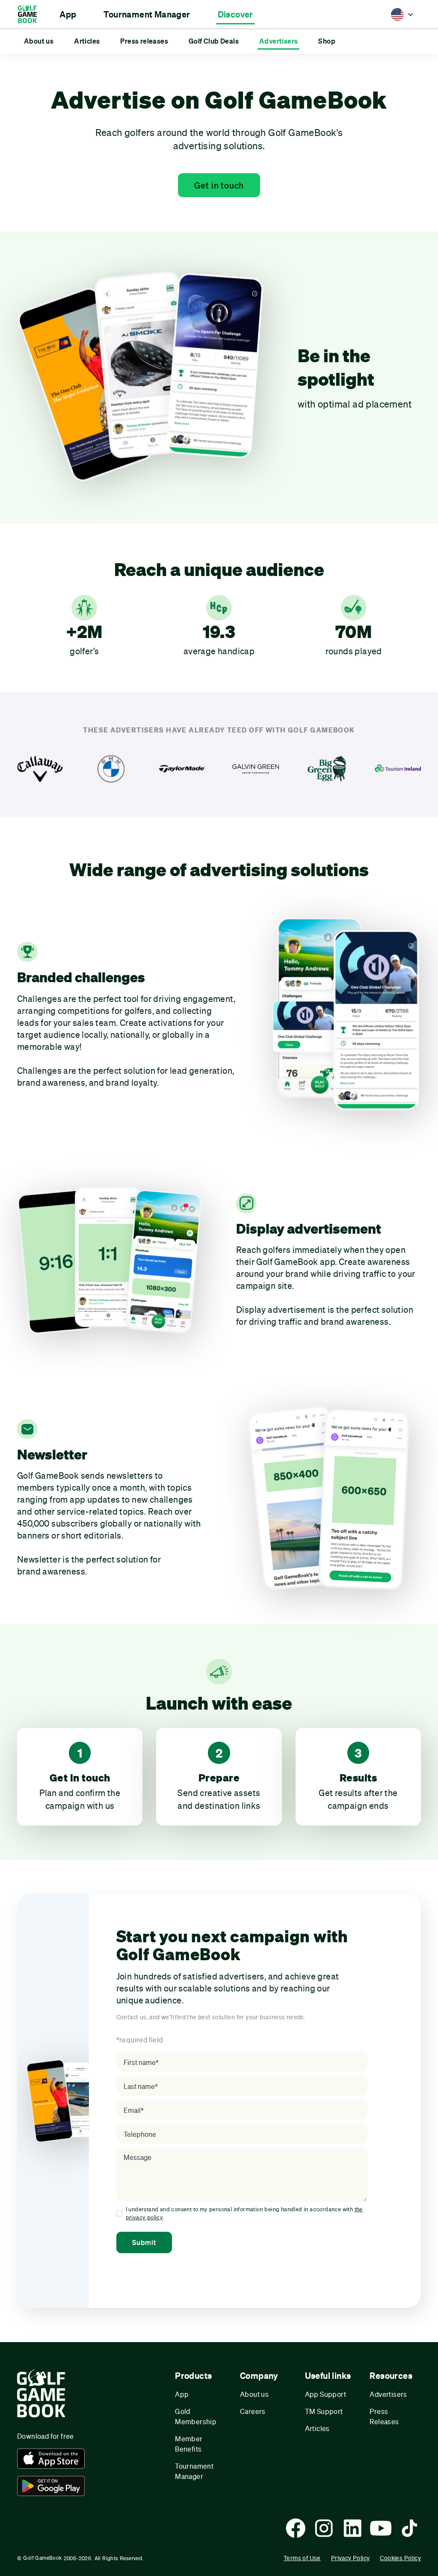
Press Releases (384, 2416)
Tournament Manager (194, 2471)
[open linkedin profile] (352, 2528)
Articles (317, 2428)
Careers (253, 2411)
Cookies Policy (400, 2558)
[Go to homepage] (31, 14)
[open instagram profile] (324, 2528)
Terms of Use (302, 2558)
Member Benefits (189, 2444)
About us (254, 2394)
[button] (68, 15)
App (182, 2394)
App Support (326, 2394)
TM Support (324, 2411)
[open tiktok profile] (409, 2528)
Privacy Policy (351, 2558)
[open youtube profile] (381, 2528)
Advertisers (388, 2394)
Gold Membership (196, 2416)
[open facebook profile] (296, 2528)
